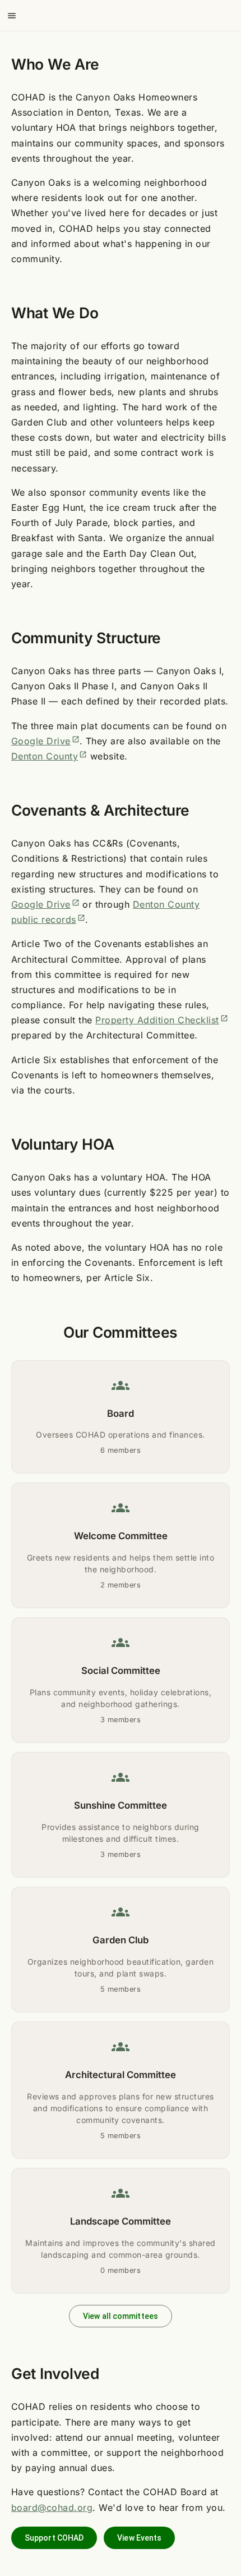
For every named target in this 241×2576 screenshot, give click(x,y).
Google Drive (45, 741)
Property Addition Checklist (161, 1020)
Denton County (49, 756)
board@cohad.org (52, 2508)
